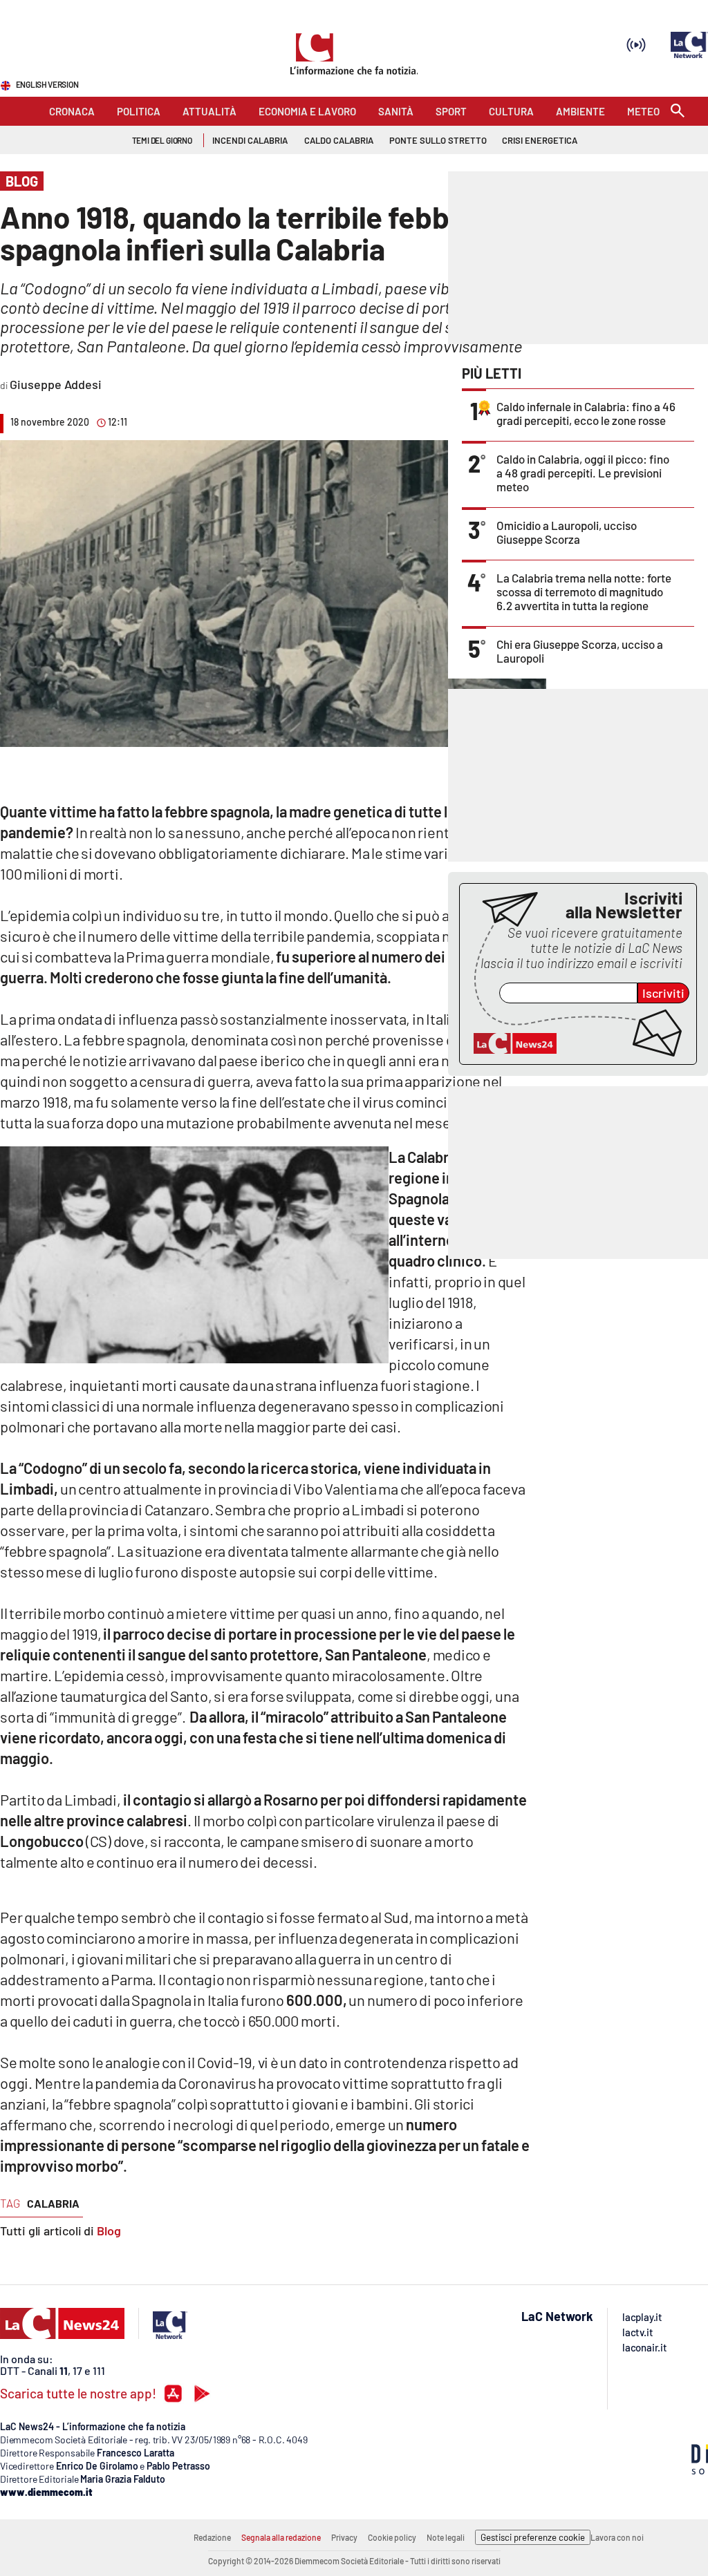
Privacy (344, 2537)
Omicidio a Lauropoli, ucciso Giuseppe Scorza (567, 532)
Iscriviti (663, 993)
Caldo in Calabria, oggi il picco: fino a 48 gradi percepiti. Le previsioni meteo (583, 473)
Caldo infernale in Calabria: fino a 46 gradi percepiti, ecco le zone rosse (586, 413)
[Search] (678, 112)
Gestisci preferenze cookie (533, 2537)
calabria (53, 2203)
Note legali (446, 2537)
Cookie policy (392, 2537)
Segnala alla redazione (281, 2537)
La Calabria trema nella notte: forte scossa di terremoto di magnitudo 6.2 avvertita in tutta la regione (584, 591)
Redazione (212, 2537)
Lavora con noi (617, 2537)
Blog (109, 2231)
